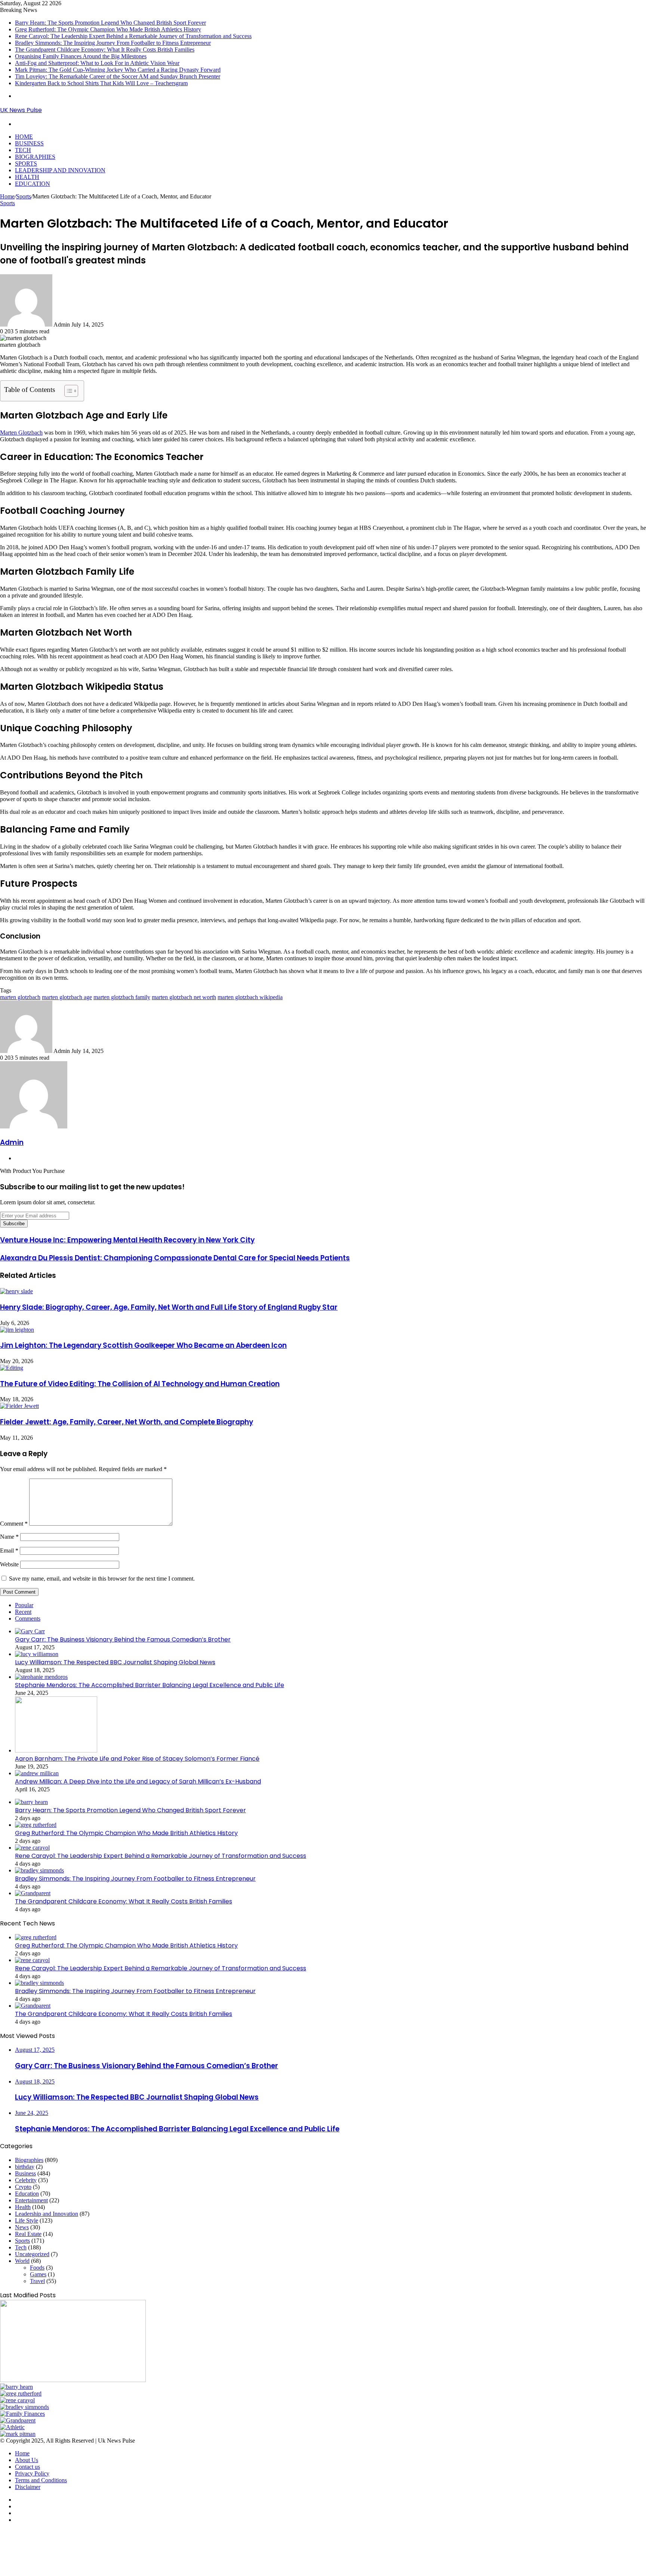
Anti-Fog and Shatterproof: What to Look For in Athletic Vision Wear (97, 63)
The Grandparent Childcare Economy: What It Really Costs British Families (105, 50)
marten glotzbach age (67, 997)
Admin (12, 1142)
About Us (27, 2460)
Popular (24, 1605)
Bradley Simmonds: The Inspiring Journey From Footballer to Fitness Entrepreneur (113, 43)
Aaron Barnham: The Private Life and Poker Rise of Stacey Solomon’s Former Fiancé (137, 1759)
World (22, 2261)
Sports (26, 163)
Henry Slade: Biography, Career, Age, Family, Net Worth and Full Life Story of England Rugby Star (169, 1307)
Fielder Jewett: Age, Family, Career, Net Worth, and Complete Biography (127, 1422)
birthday (25, 2167)
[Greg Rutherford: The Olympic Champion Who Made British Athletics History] (36, 1825)
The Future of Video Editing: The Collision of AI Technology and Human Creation (140, 1384)
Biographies (35, 157)
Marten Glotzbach (21, 433)
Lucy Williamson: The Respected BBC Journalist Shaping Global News (115, 1662)
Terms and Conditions (41, 2480)
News (22, 2227)
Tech (23, 150)
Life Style (27, 2220)
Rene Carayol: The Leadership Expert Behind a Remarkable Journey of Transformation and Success (133, 36)
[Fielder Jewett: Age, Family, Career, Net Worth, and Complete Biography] (19, 1406)
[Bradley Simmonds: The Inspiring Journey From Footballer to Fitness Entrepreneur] (39, 1870)
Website (9, 1564)
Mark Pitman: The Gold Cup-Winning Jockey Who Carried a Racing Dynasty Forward (118, 70)
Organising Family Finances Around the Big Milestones (81, 56)
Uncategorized (32, 2254)
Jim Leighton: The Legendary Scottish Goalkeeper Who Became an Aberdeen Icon (143, 1345)
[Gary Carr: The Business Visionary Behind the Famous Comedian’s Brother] (30, 1631)
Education (33, 184)
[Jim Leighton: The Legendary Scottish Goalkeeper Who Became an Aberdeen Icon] (17, 1330)
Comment (14, 1524)
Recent (23, 1612)
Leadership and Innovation (60, 170)
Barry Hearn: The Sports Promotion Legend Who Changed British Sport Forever (110, 23)
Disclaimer (28, 2487)
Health (27, 177)
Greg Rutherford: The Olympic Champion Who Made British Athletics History (108, 29)
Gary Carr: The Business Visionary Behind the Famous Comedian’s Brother (123, 1639)
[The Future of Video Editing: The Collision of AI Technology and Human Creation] (12, 1368)
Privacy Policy (32, 2473)
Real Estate (28, 2234)
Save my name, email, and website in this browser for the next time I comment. (102, 1579)
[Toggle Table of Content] (67, 391)
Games (38, 2274)
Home (24, 137)
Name (9, 1537)
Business (29, 143)
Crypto (23, 2187)
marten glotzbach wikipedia (250, 997)
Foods (37, 2268)
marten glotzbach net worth (184, 997)
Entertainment (31, 2200)
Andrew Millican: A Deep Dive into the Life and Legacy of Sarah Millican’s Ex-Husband (138, 1781)
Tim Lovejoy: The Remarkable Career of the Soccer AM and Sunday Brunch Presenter (118, 76)
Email (9, 1550)
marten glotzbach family (122, 997)
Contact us (27, 2467)
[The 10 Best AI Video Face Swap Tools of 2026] (73, 2380)
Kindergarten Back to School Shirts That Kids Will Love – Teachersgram (101, 83)
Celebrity (26, 2180)
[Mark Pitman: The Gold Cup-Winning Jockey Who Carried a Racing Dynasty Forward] (18, 2434)
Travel (37, 2281)
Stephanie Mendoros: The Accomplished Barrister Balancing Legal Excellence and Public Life (150, 1685)
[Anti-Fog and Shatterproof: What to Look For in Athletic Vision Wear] (12, 2427)
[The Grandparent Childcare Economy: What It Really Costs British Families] (33, 1893)
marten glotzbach (20, 997)
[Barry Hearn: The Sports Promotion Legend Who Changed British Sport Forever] (31, 1802)
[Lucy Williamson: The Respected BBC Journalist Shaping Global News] (37, 1654)
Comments (28, 1619)
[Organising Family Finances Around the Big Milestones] (22, 2414)
